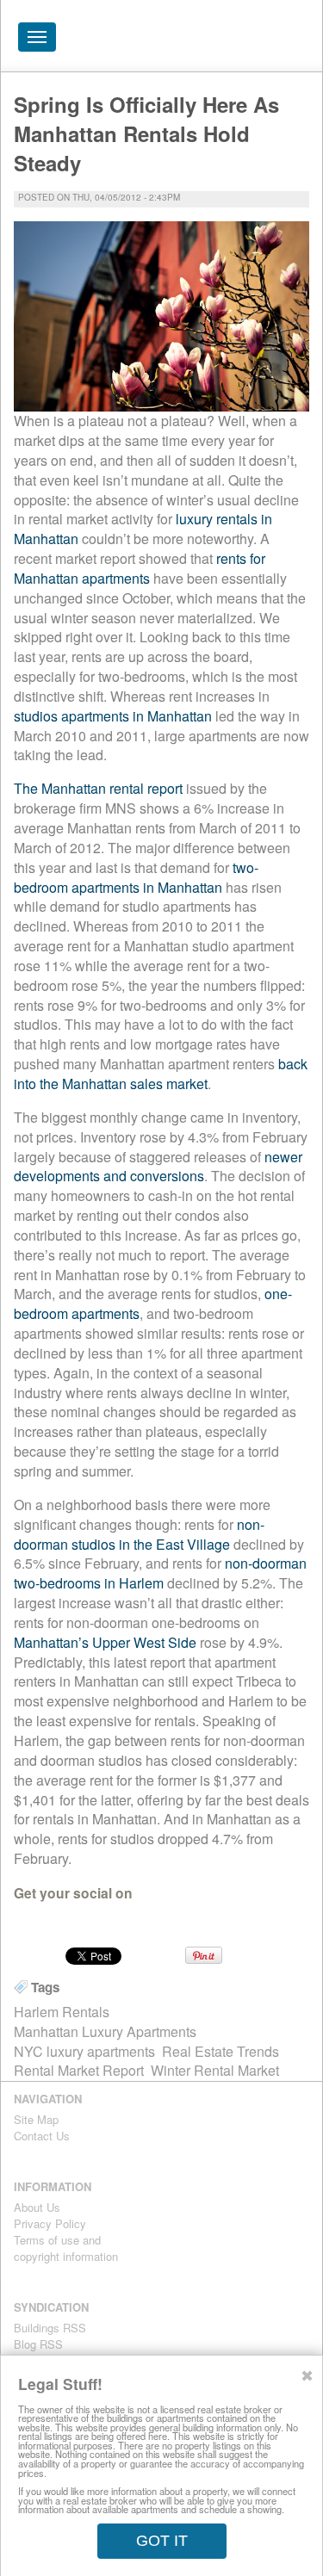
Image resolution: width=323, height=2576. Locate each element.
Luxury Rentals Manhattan (212, 41)
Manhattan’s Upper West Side (105, 1642)
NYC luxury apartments (84, 2051)
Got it (162, 2541)
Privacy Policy (50, 2223)
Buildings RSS (50, 2328)
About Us (37, 2207)
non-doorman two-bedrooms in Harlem (160, 1573)
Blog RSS (38, 2344)
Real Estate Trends (221, 2051)
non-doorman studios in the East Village (139, 1534)
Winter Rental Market (215, 2070)
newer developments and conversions (158, 1167)
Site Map (36, 2119)
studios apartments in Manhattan (113, 716)
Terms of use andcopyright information (66, 2248)
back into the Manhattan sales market (161, 1074)
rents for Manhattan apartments (140, 568)
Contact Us (42, 2136)
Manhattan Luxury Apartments (105, 2031)
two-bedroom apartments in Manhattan (136, 877)
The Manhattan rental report (98, 788)
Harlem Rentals (62, 2012)
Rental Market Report (79, 2070)
